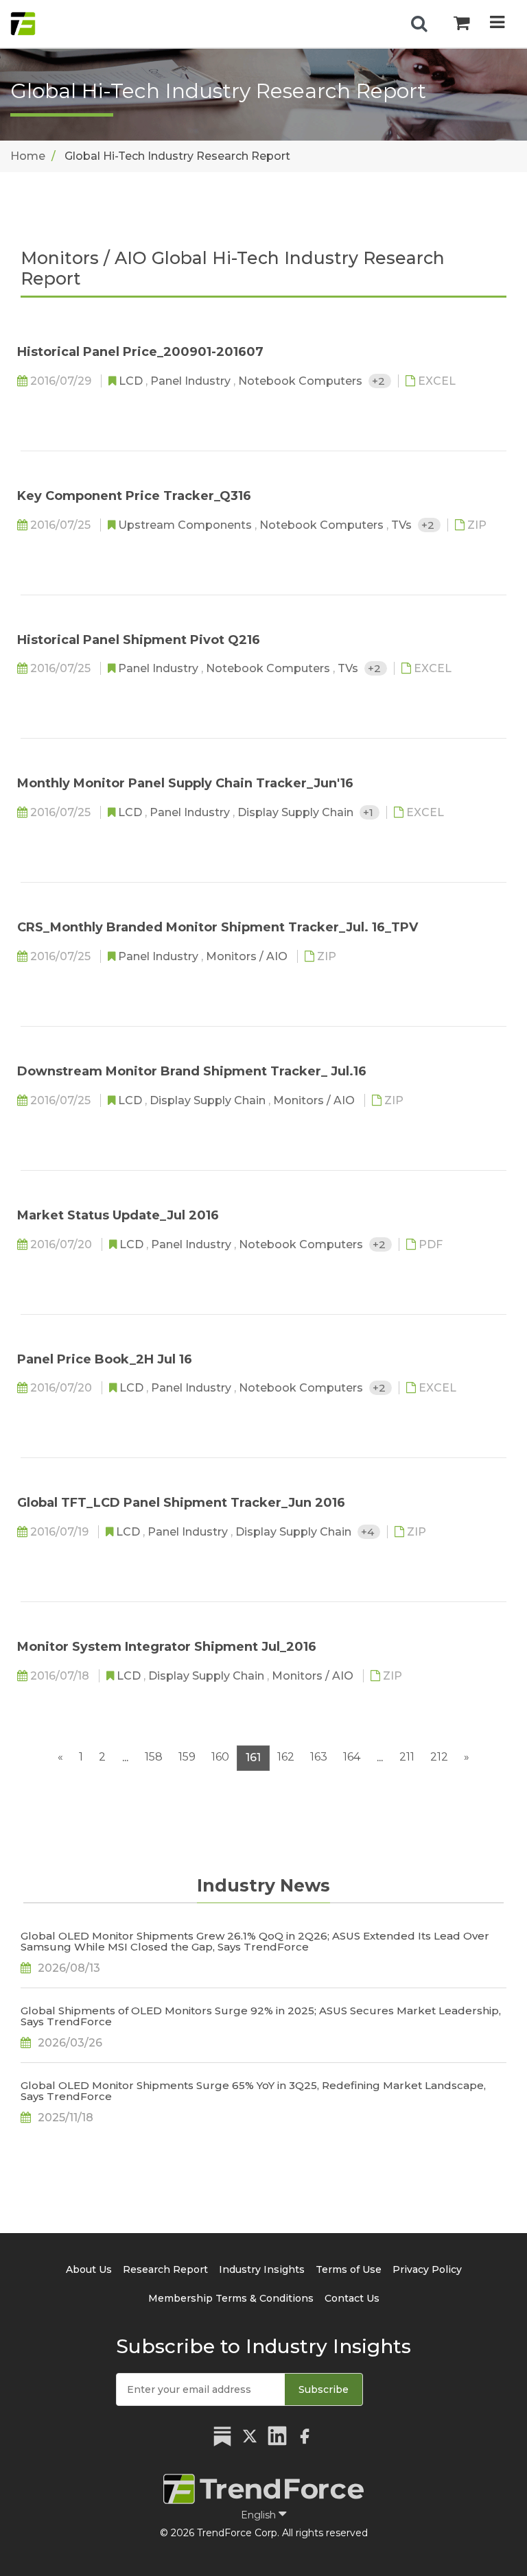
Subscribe (324, 2389)
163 (319, 1757)
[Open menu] (497, 24)
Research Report (165, 2269)
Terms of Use (349, 2269)
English (260, 2515)
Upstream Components (186, 525)
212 (439, 1757)
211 (407, 1757)
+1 (370, 812)
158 (154, 1757)
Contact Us (352, 2298)
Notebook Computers (302, 381)
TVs (403, 525)
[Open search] (419, 24)
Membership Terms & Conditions (231, 2298)
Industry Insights (262, 2269)
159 (187, 1757)
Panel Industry (192, 381)
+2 (380, 381)
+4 (369, 1532)
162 (286, 1757)
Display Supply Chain (297, 812)
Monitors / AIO (248, 956)
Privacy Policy (427, 2269)
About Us (89, 2269)
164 (352, 1757)
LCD (132, 381)
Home (28, 156)
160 (220, 1757)
